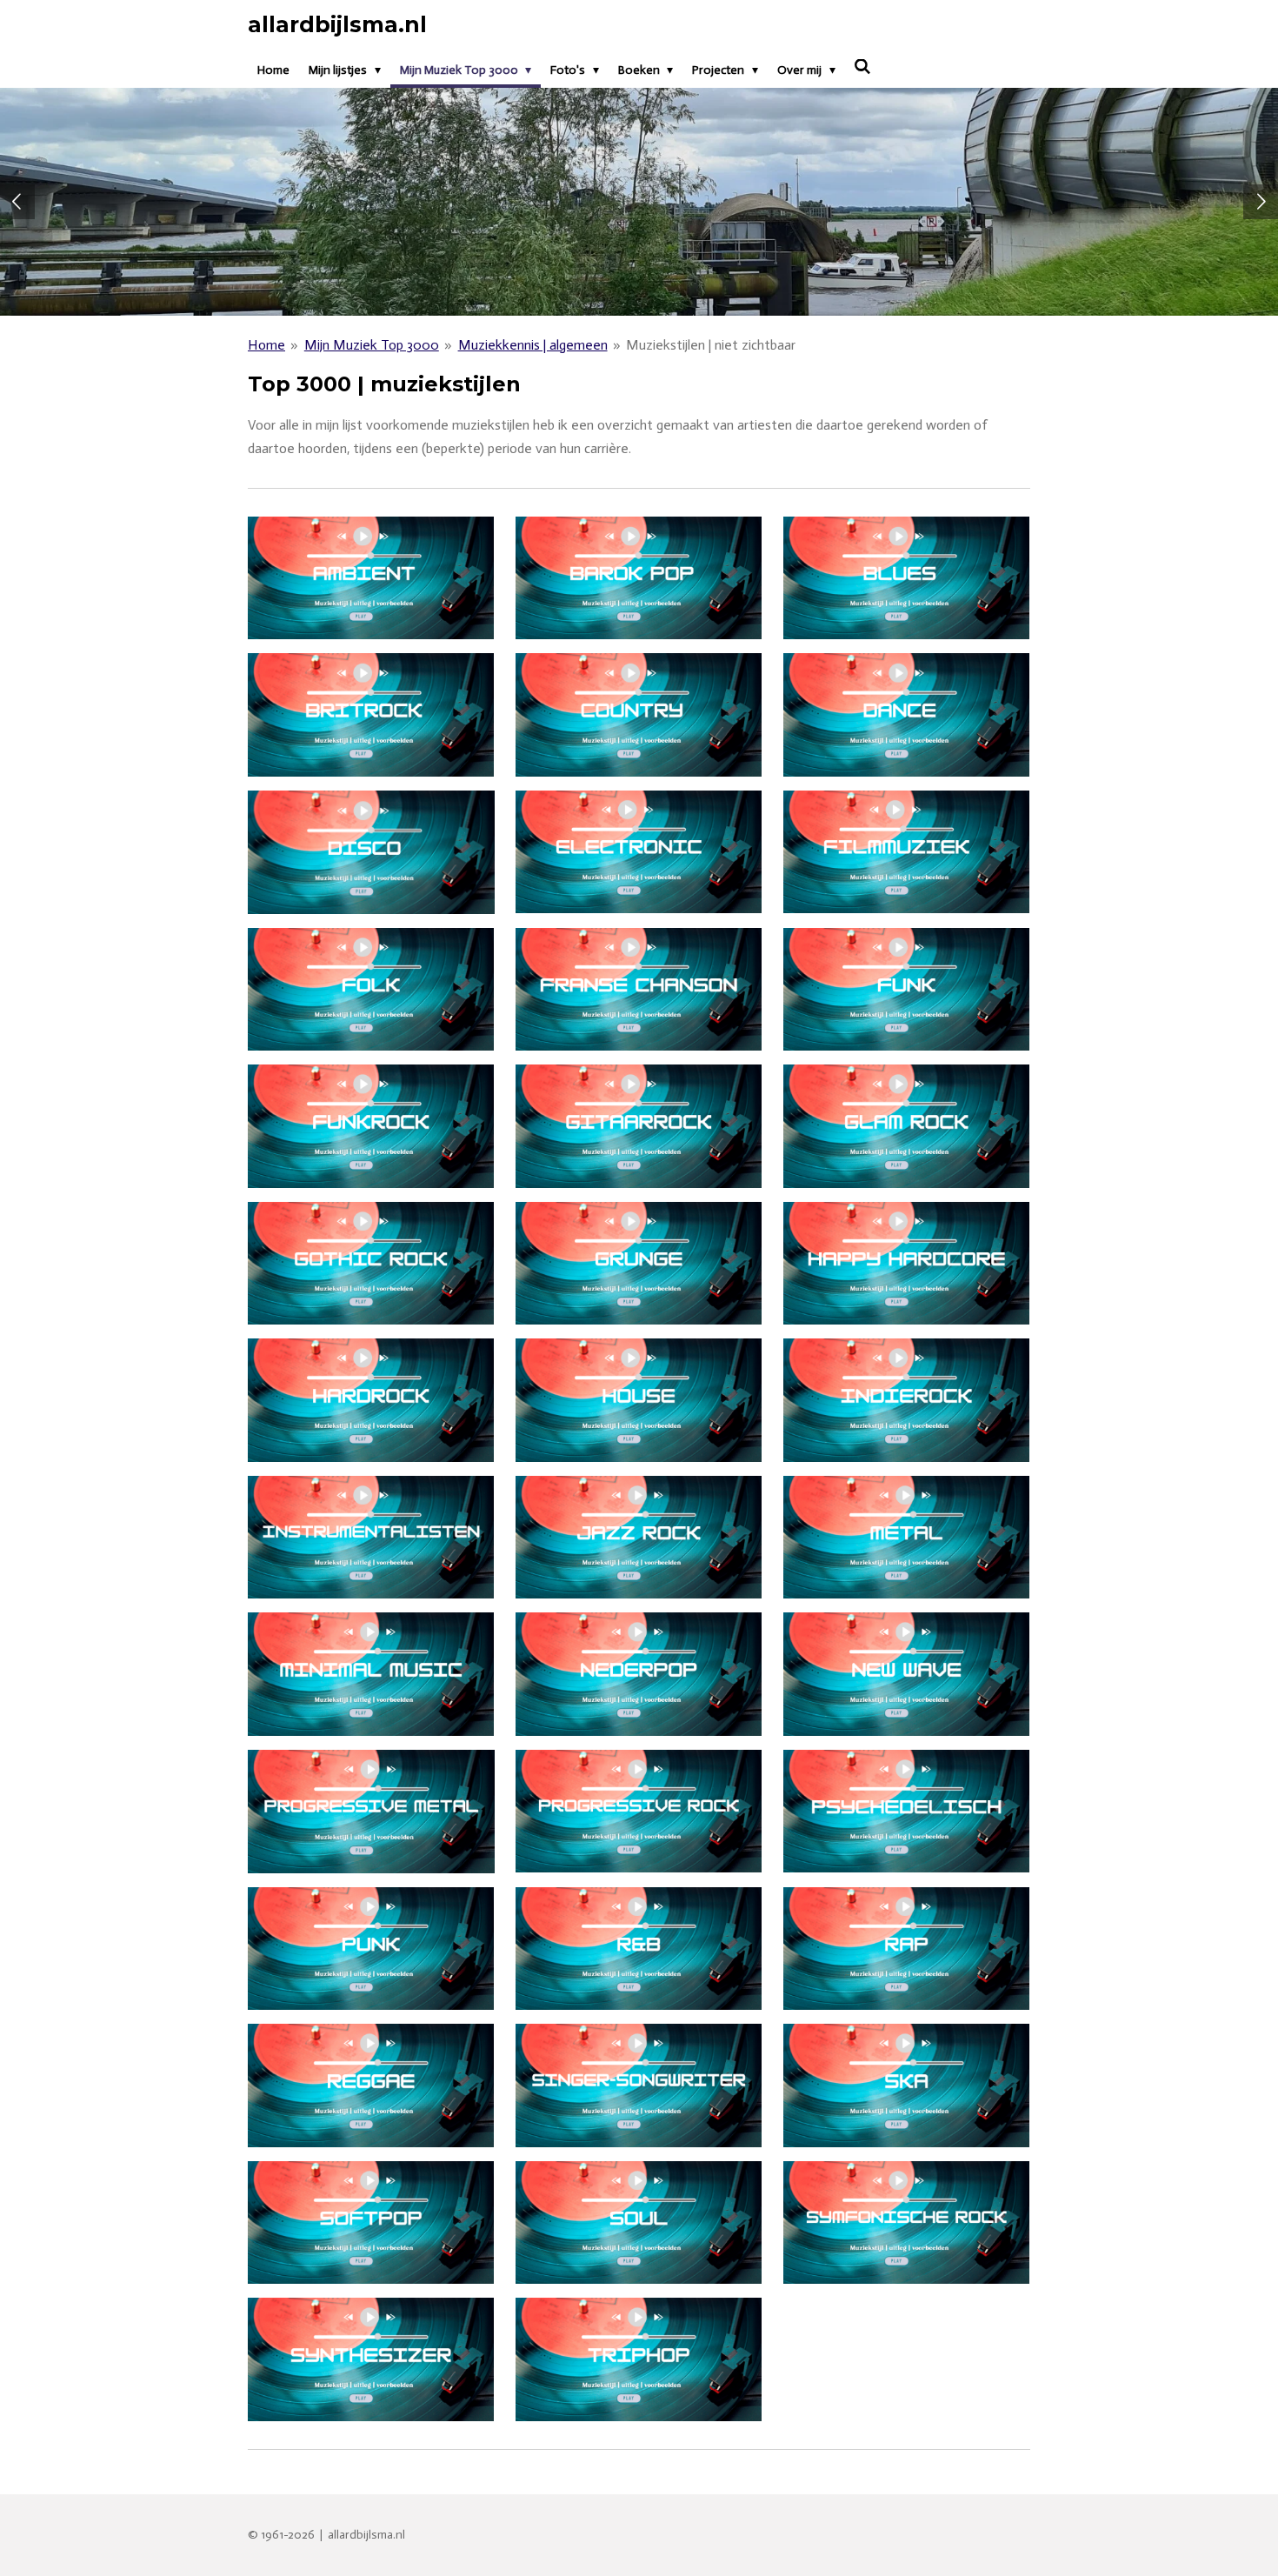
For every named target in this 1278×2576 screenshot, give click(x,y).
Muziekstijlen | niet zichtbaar (711, 345)
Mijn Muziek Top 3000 (372, 345)
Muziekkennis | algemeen (533, 345)
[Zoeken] (863, 67)
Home (266, 345)
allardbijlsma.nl (337, 24)
